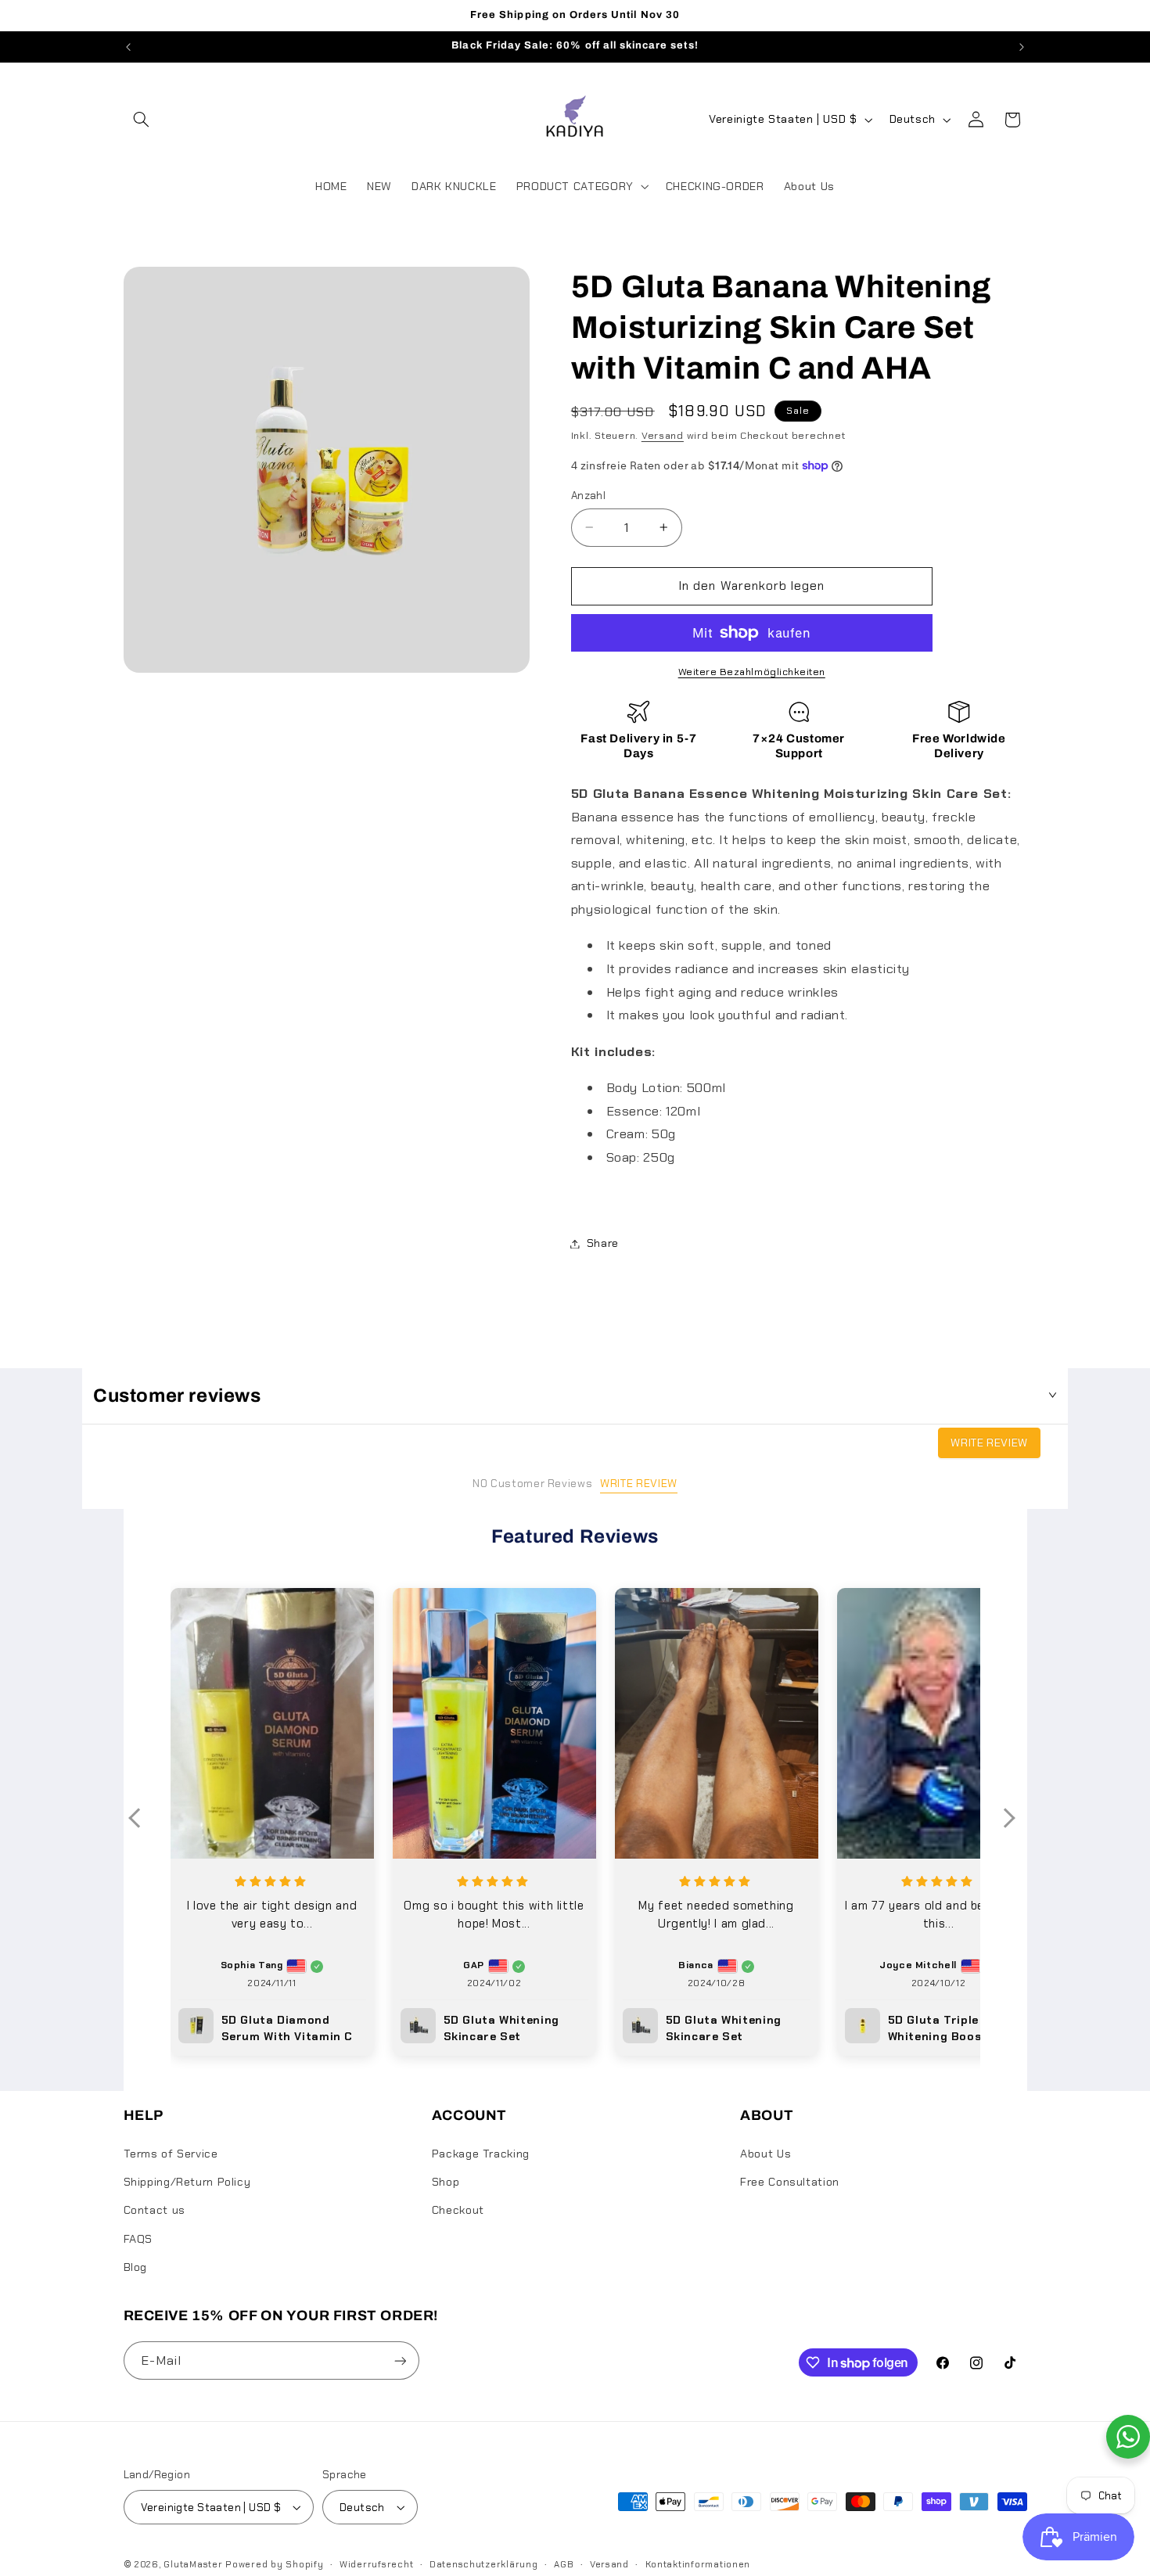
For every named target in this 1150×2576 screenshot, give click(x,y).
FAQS (138, 2239)
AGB (564, 2565)
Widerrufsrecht (376, 2565)
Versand (663, 436)
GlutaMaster (193, 2565)
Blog (136, 2267)
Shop (446, 2182)
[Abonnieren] (400, 2360)
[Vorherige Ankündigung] (128, 47)
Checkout (458, 2210)
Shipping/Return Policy (187, 2182)
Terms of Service (171, 2154)
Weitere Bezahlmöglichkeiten (752, 672)
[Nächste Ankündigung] (1022, 47)
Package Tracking (481, 2154)
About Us (765, 2154)
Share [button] (603, 1243)
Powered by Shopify (274, 2565)
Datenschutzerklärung (484, 2565)
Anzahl (589, 495)
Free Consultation (790, 2182)
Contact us (155, 2210)
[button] (142, 120)
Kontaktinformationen (698, 2565)
